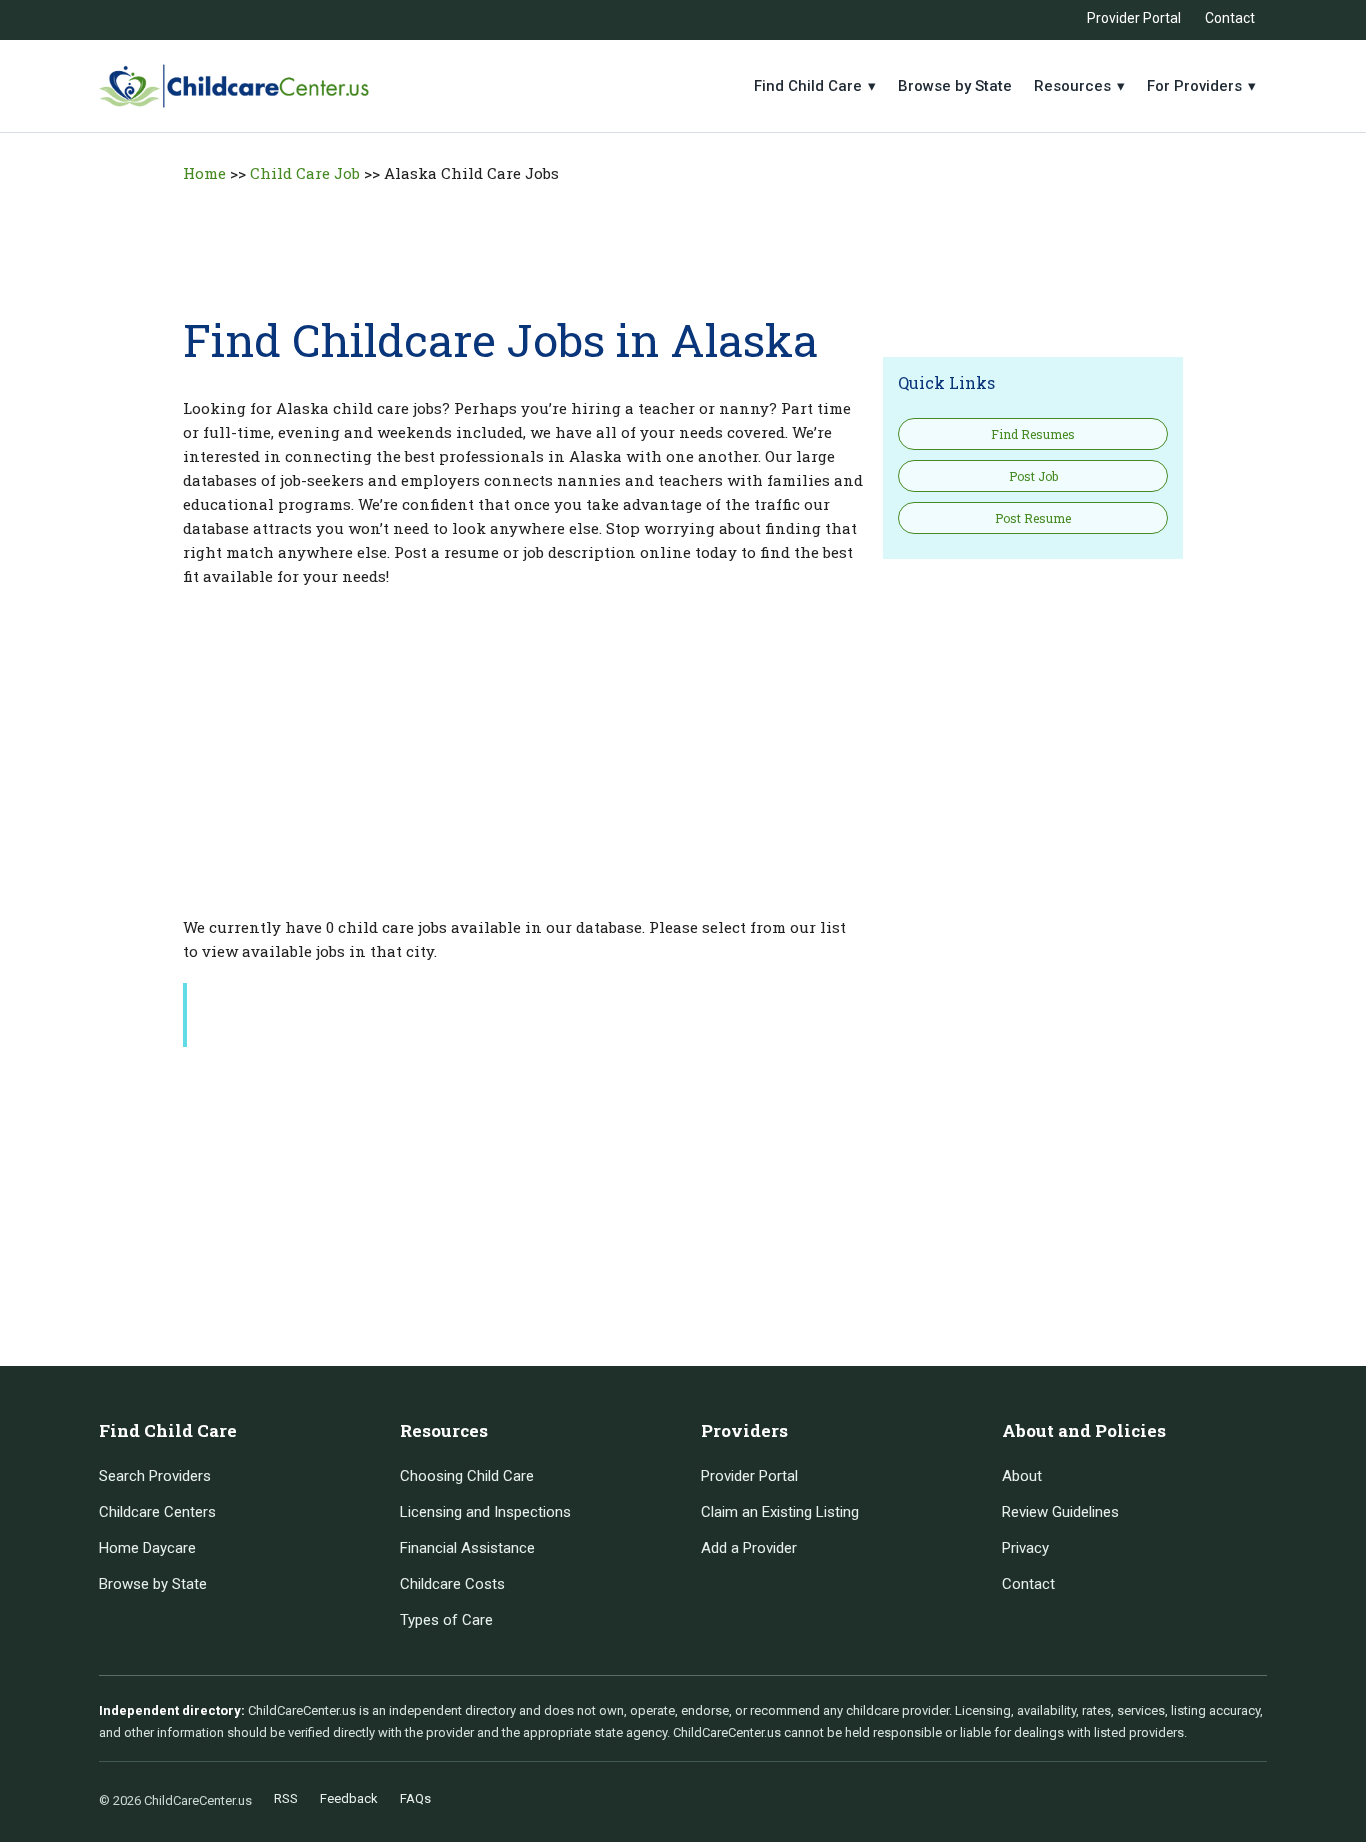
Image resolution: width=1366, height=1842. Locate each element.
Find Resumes (1033, 434)
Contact (1230, 18)
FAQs (415, 1798)
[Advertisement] (683, 238)
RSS (286, 1798)
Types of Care (446, 1620)
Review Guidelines (1060, 1512)
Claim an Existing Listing (780, 1512)
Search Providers (155, 1476)
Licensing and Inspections (485, 1512)
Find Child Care (815, 86)
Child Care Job (305, 173)
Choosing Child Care (467, 1476)
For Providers (1201, 86)
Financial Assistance (467, 1548)
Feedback (349, 1798)
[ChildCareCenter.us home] (234, 86)
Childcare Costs (452, 1584)
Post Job (1033, 476)
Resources (1079, 86)
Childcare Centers (157, 1512)
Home (204, 173)
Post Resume (1033, 518)
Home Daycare (147, 1548)
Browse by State (955, 86)
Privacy (1025, 1548)
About (1022, 1476)
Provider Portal (1134, 18)
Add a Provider (749, 1548)
